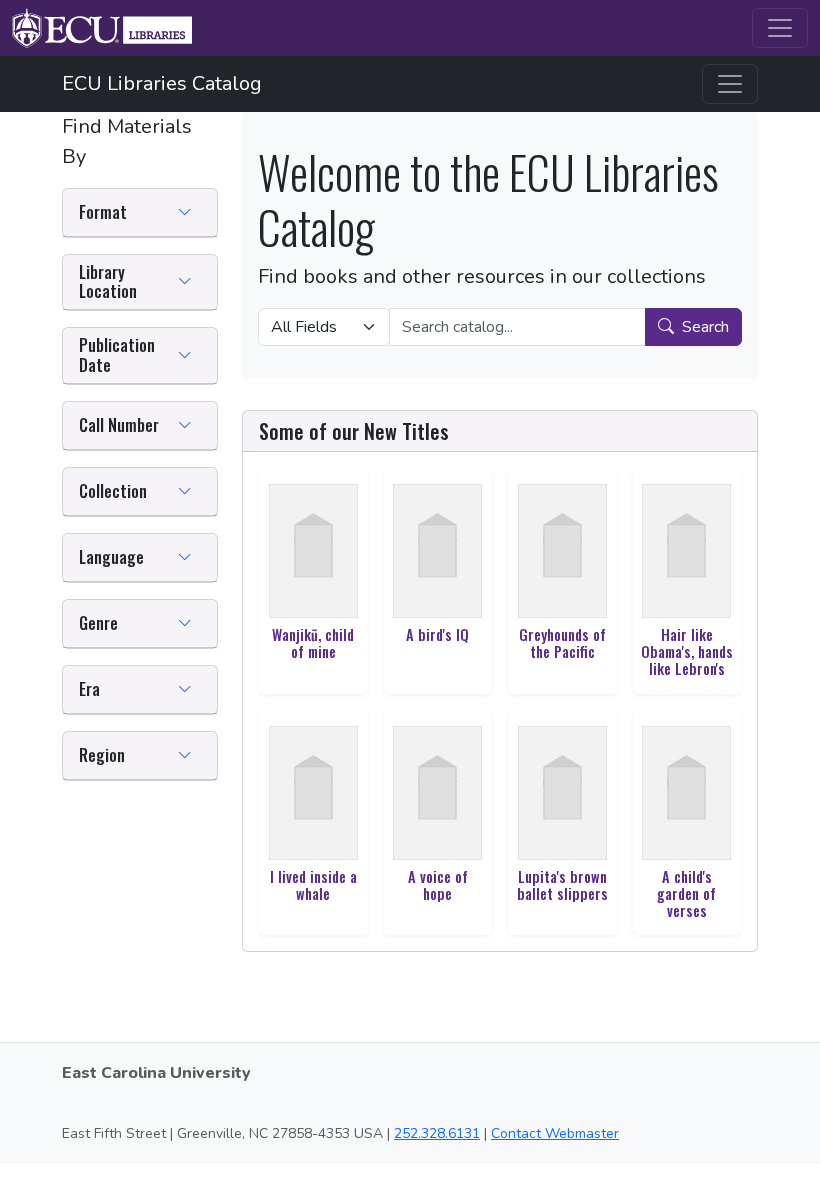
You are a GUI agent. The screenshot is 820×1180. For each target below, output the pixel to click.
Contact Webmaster (555, 1133)
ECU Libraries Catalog (162, 83)
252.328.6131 (437, 1133)
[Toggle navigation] (780, 28)
